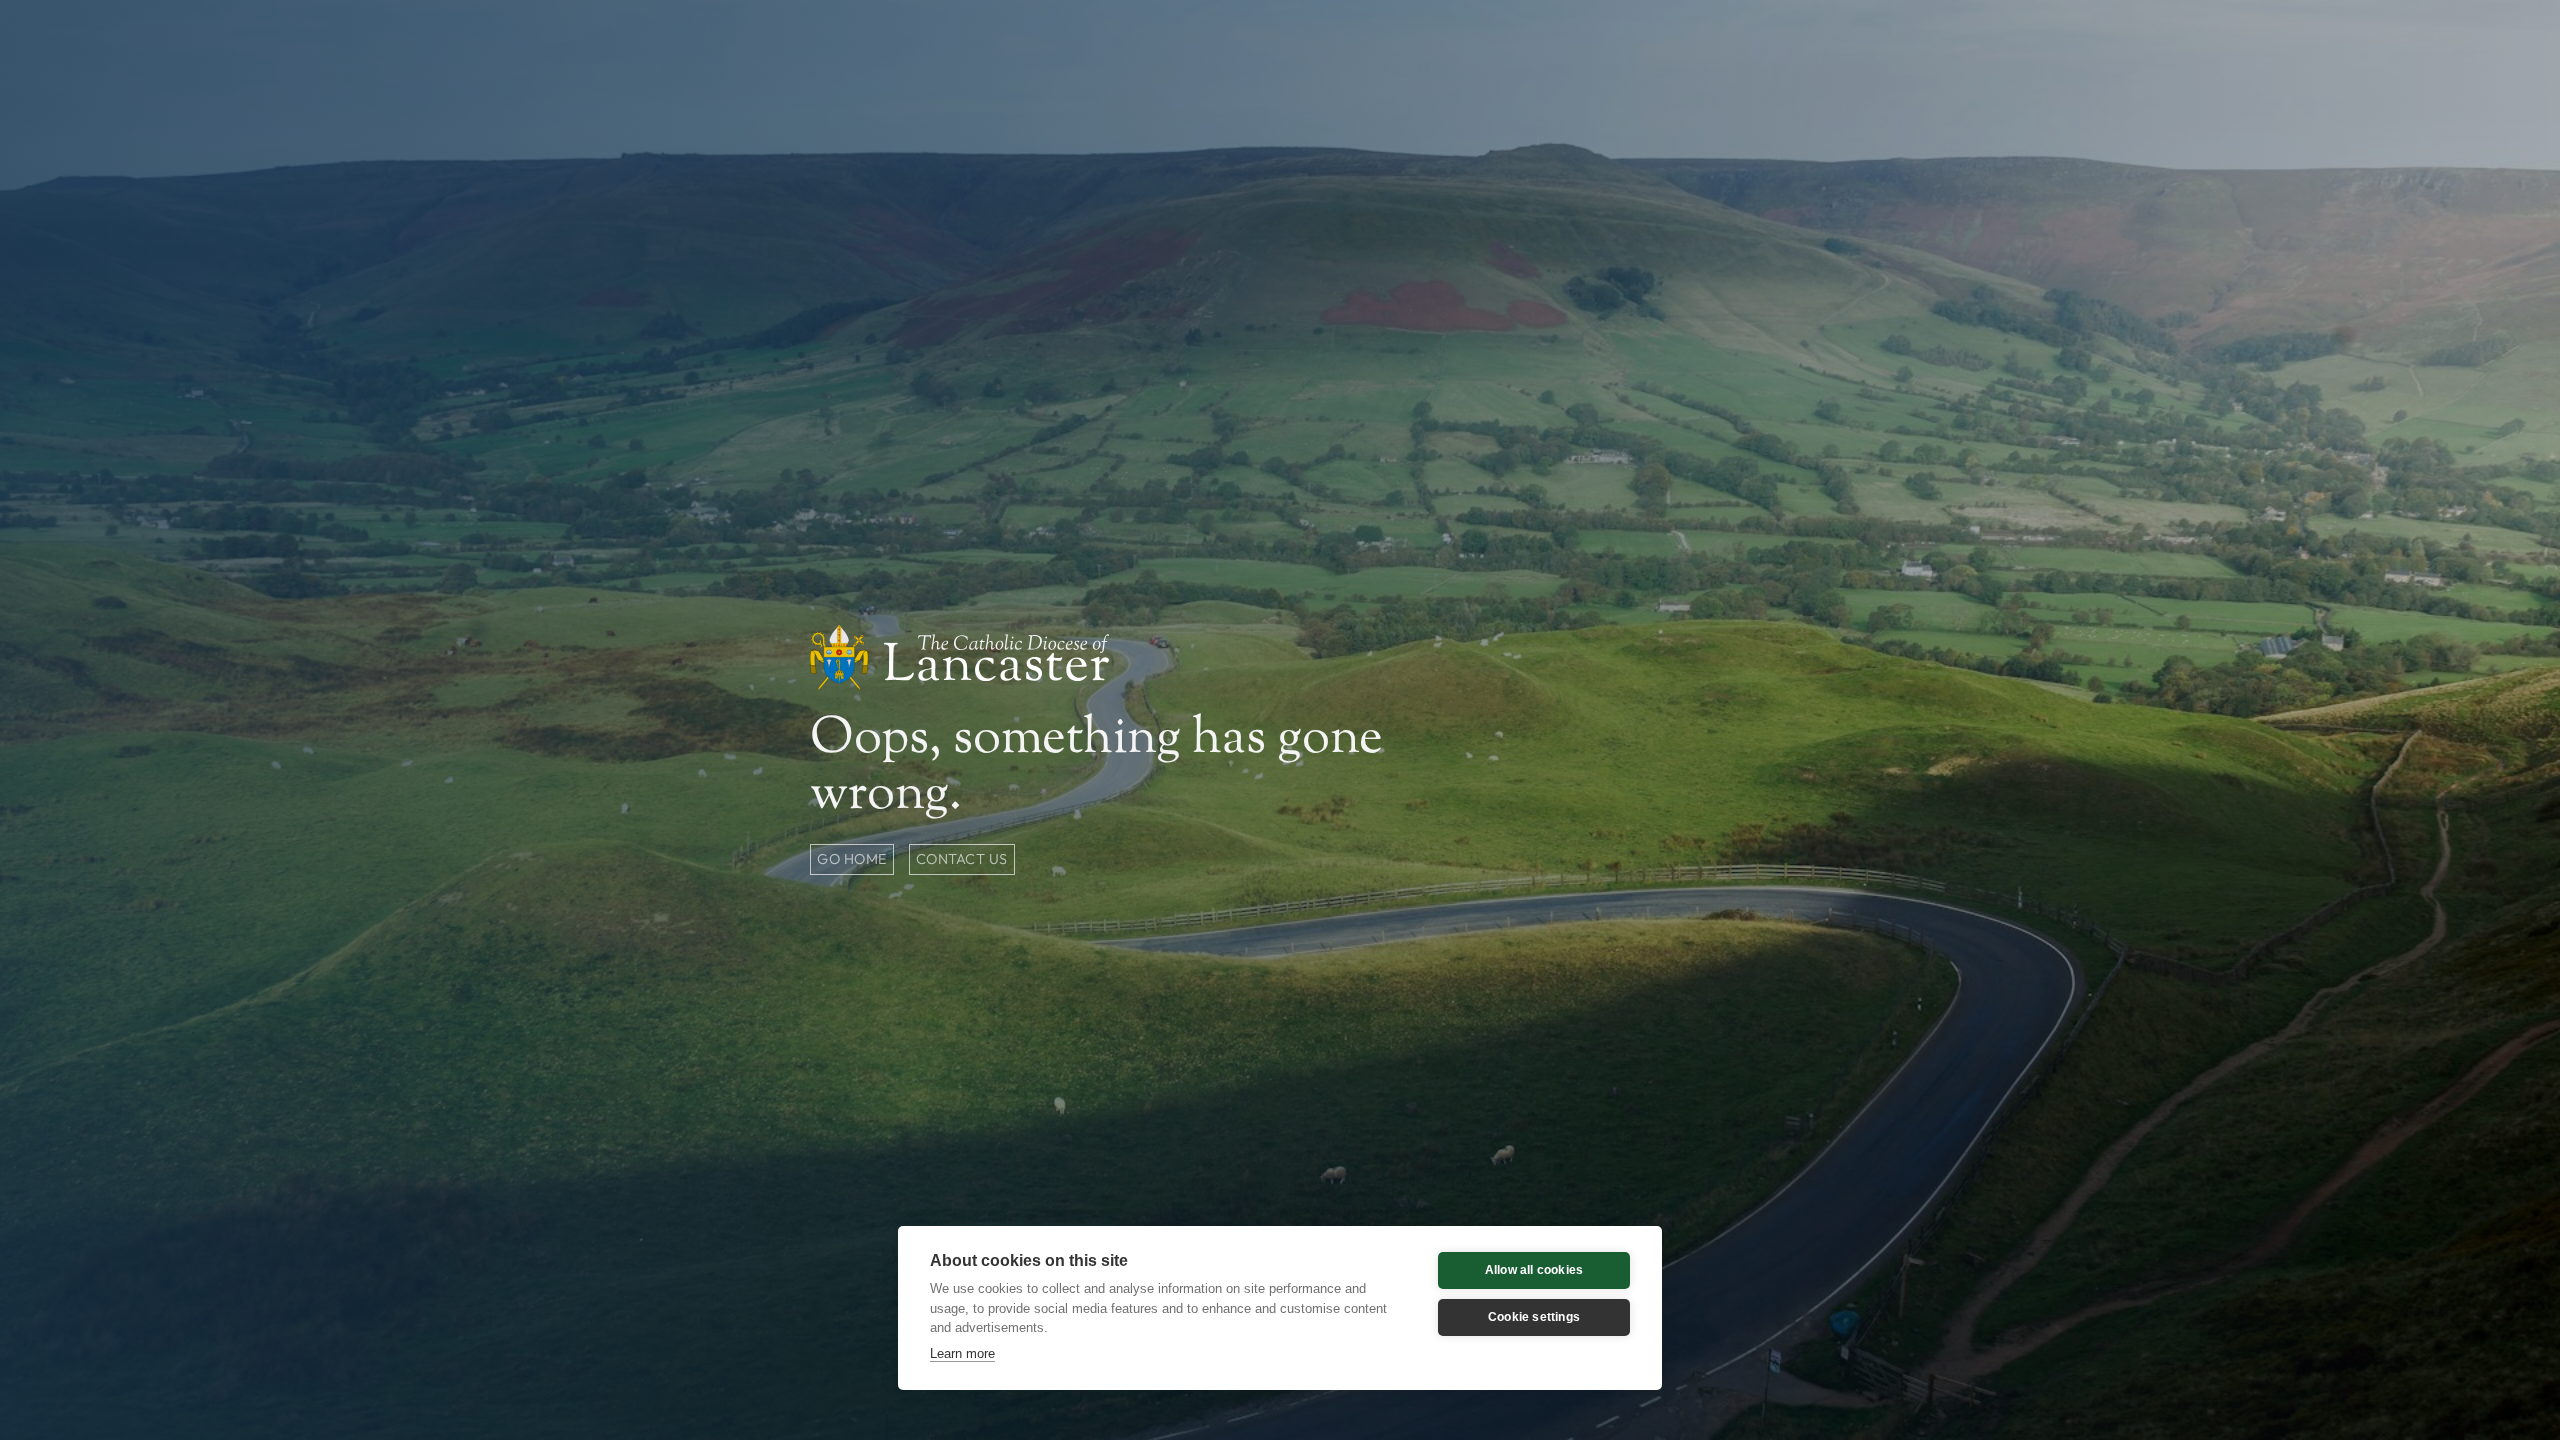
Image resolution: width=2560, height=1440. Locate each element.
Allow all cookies (1534, 1270)
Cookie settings (1534, 1317)
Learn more (962, 1353)
